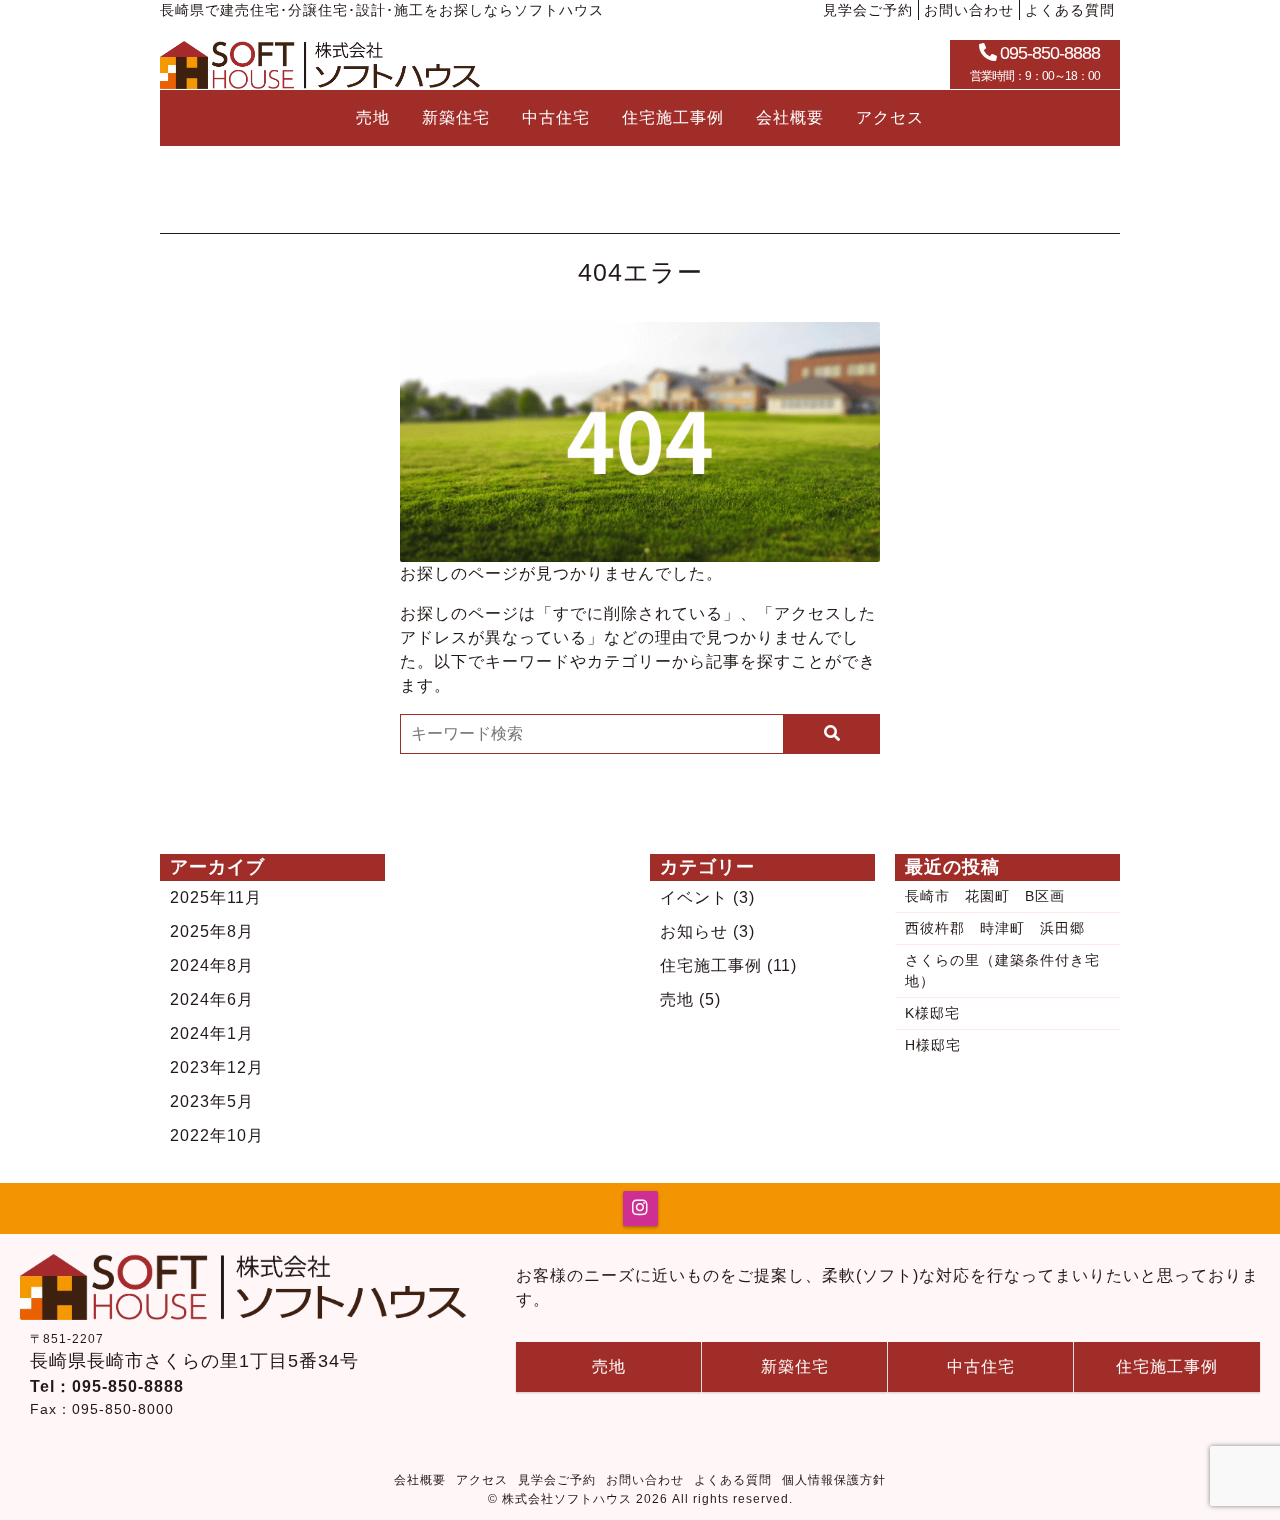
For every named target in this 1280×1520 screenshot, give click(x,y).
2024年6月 (212, 999)
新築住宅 (456, 117)
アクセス (890, 117)
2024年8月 (212, 965)
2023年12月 (217, 1067)
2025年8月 (212, 931)
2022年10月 (217, 1135)
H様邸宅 (933, 1045)
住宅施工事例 (673, 117)
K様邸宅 (932, 1013)
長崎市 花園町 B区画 (985, 896)
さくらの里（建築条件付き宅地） (1002, 970)
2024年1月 (212, 1033)
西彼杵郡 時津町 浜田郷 (995, 928)
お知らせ (707, 931)
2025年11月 (216, 897)
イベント (707, 897)
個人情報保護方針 (834, 1480)
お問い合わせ (969, 10)
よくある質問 (1070, 10)
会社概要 (790, 117)
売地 (373, 117)
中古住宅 (556, 117)
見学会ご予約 (868, 10)
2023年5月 (212, 1101)
